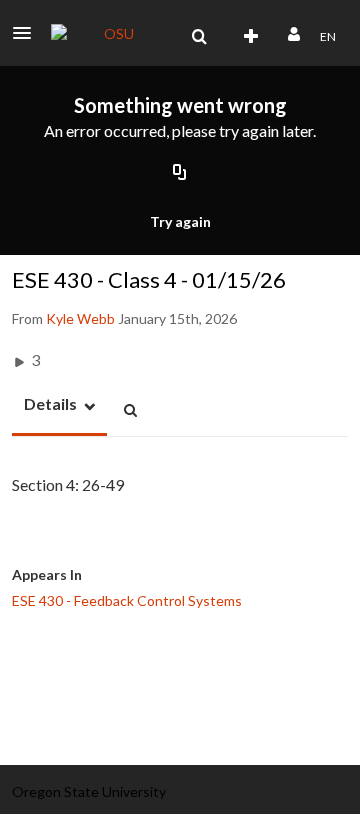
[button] (28, 33)
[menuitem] (199, 37)
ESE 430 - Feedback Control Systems (127, 600)
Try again (180, 221)
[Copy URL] (180, 174)
